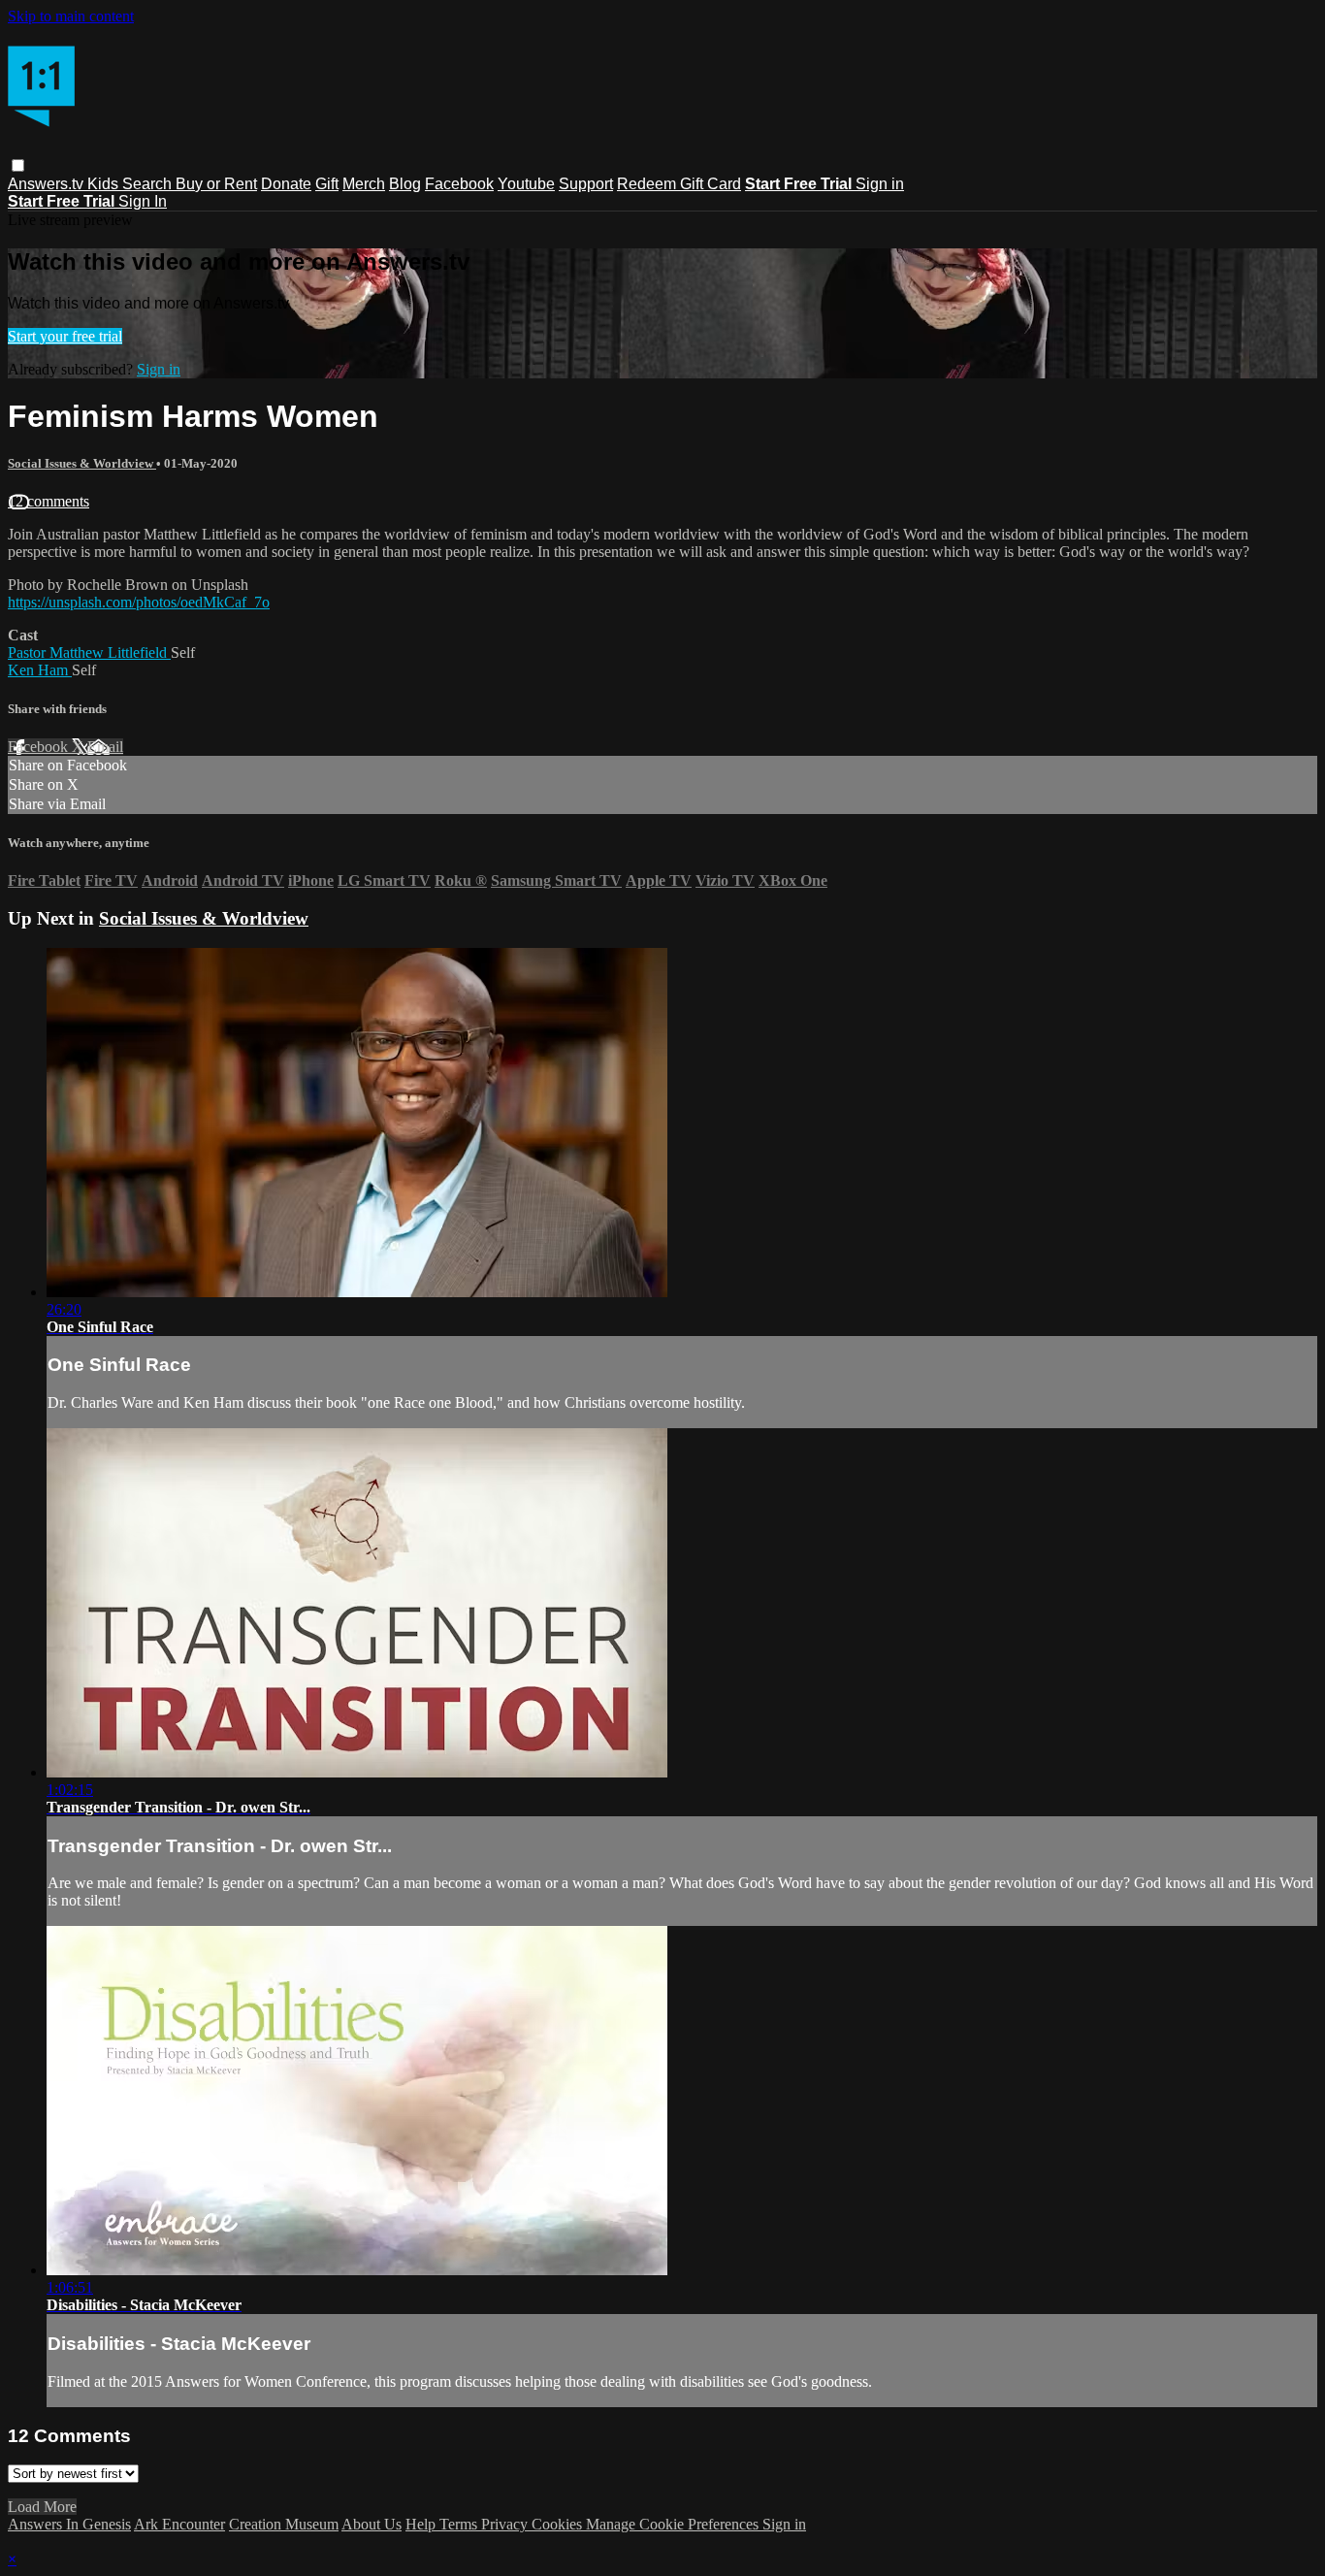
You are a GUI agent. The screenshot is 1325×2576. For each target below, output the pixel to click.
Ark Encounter (179, 2524)
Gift (327, 184)
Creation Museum (284, 2524)
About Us (372, 2524)
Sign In (143, 201)
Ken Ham (40, 670)
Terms (460, 2524)
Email (105, 747)
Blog (405, 184)
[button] (18, 165)
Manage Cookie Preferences (674, 2524)
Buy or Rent (216, 184)
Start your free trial (65, 336)
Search (149, 184)
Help (422, 2524)
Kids (105, 184)
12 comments (48, 501)
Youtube (526, 184)
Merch (364, 184)
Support (586, 184)
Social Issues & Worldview (82, 463)
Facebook (459, 184)
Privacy (506, 2524)
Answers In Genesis (69, 2524)
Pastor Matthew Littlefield (89, 652)
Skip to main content (71, 16)
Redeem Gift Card (679, 184)
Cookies (559, 2524)
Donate (286, 184)
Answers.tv (48, 184)
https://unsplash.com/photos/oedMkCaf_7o (139, 602)
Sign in (880, 184)
